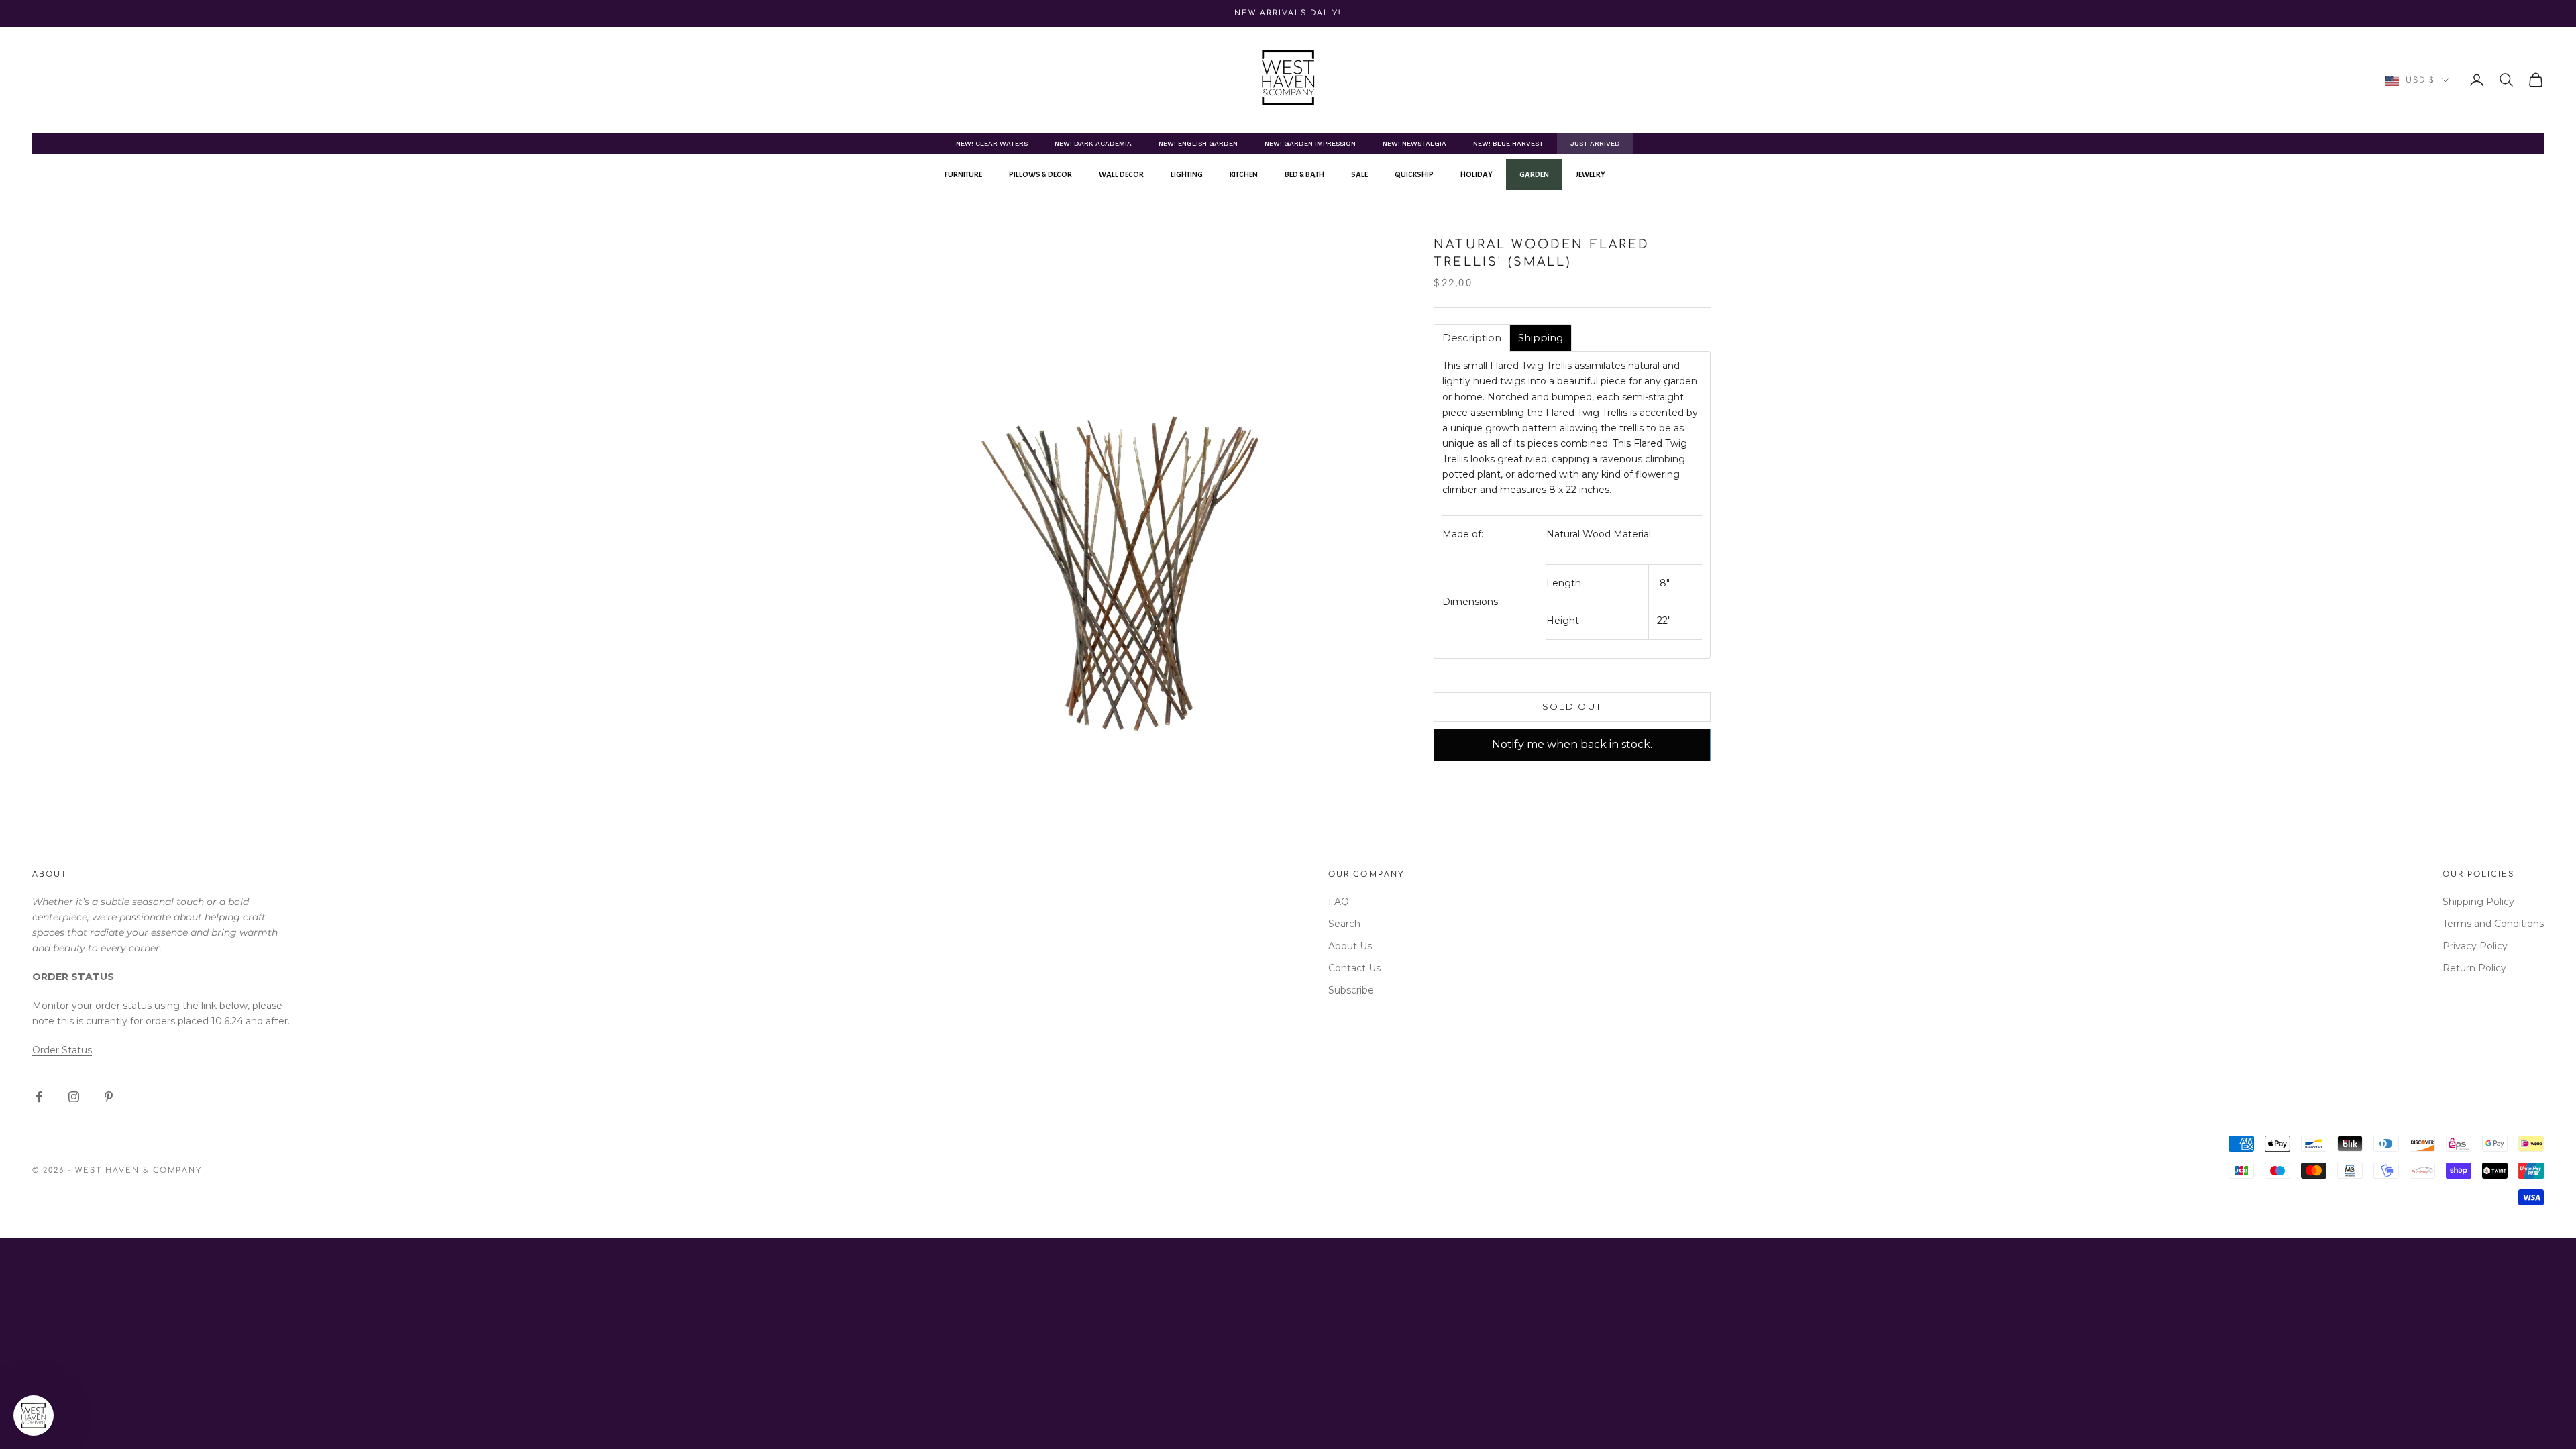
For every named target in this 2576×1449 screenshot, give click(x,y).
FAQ (1339, 902)
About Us (1350, 946)
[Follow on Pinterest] (109, 1097)
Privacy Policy (2475, 946)
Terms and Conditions (2493, 924)
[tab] (1472, 338)
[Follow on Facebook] (39, 1097)
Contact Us (1354, 968)
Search (1344, 924)
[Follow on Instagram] (74, 1097)
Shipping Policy (2478, 902)
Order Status (62, 1050)
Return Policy (2474, 968)
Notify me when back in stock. (1572, 744)
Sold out (1572, 706)
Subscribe (1351, 990)
